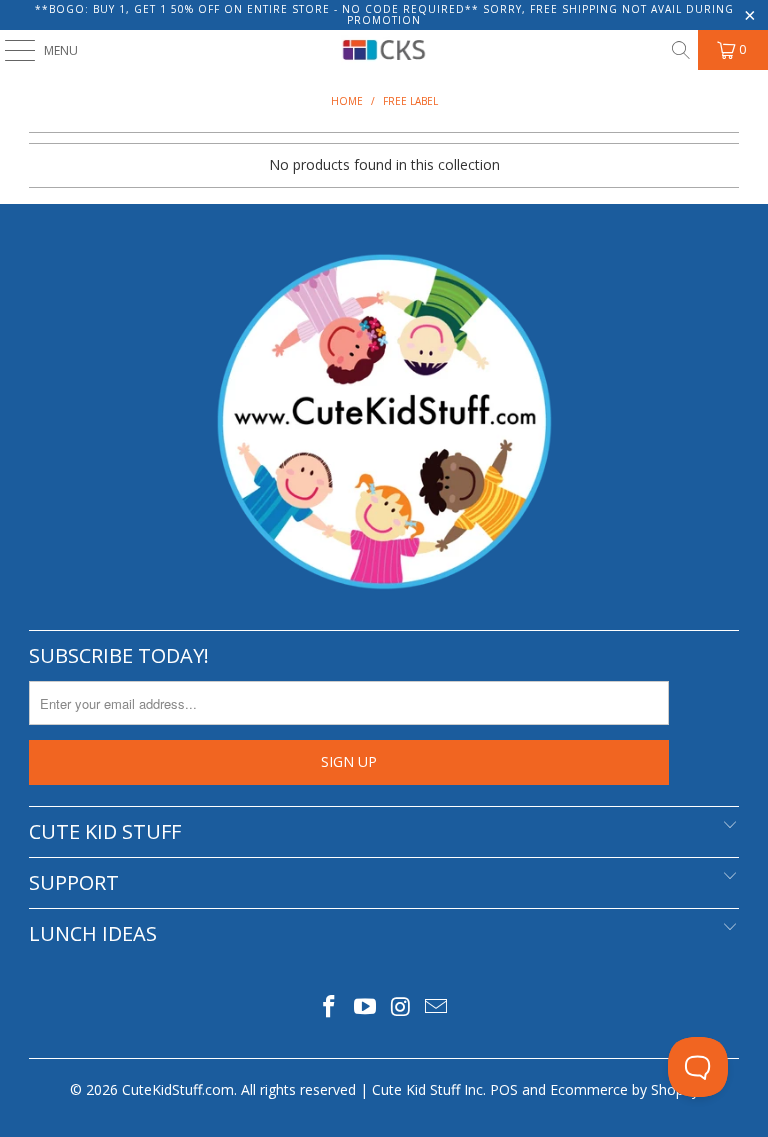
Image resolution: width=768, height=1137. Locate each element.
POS (504, 1089)
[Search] (680, 50)
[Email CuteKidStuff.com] (437, 1007)
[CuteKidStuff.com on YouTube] (365, 1007)
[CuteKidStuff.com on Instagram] (401, 1007)
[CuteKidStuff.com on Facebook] (330, 1007)
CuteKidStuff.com (178, 1089)
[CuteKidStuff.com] (384, 50)
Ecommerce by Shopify (624, 1089)
